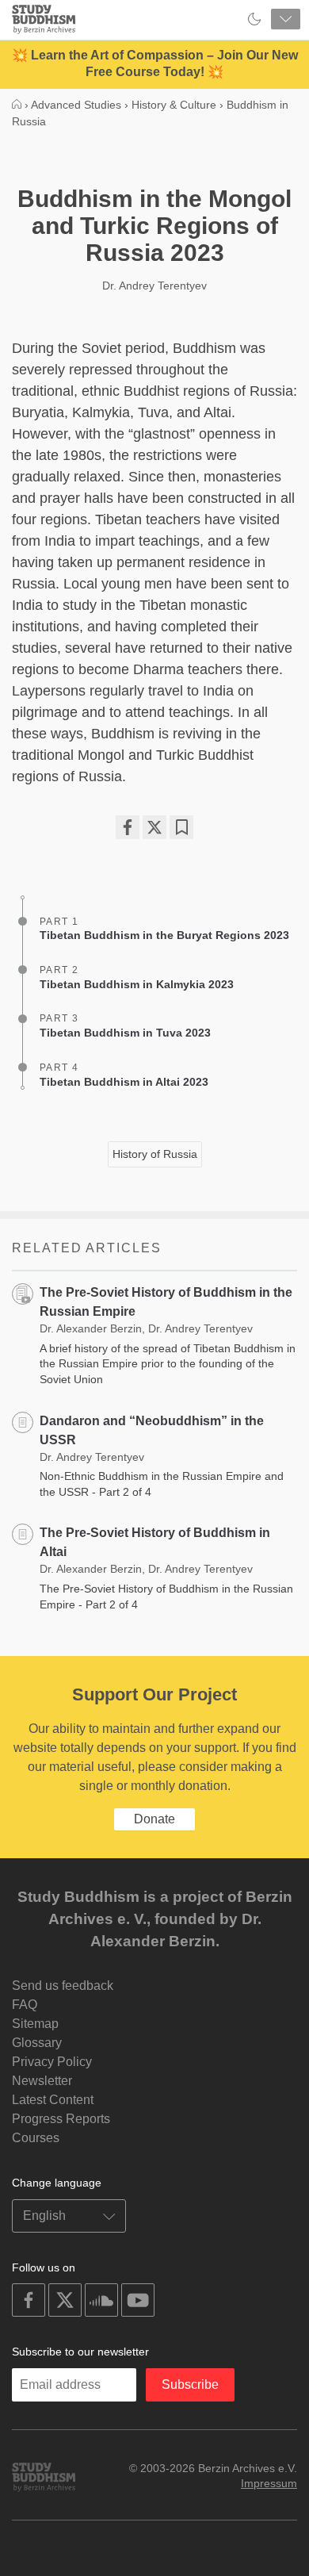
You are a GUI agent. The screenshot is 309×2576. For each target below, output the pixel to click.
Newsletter (42, 2081)
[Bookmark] (181, 827)
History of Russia (155, 1154)
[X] (154, 827)
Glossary (37, 2043)
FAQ (25, 2005)
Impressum (269, 2483)
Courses (36, 2138)
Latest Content (53, 2100)
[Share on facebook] (128, 827)
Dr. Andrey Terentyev (154, 286)
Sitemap (35, 2024)
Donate (154, 1819)
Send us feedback (63, 1986)
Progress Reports (61, 2119)
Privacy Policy (52, 2062)
